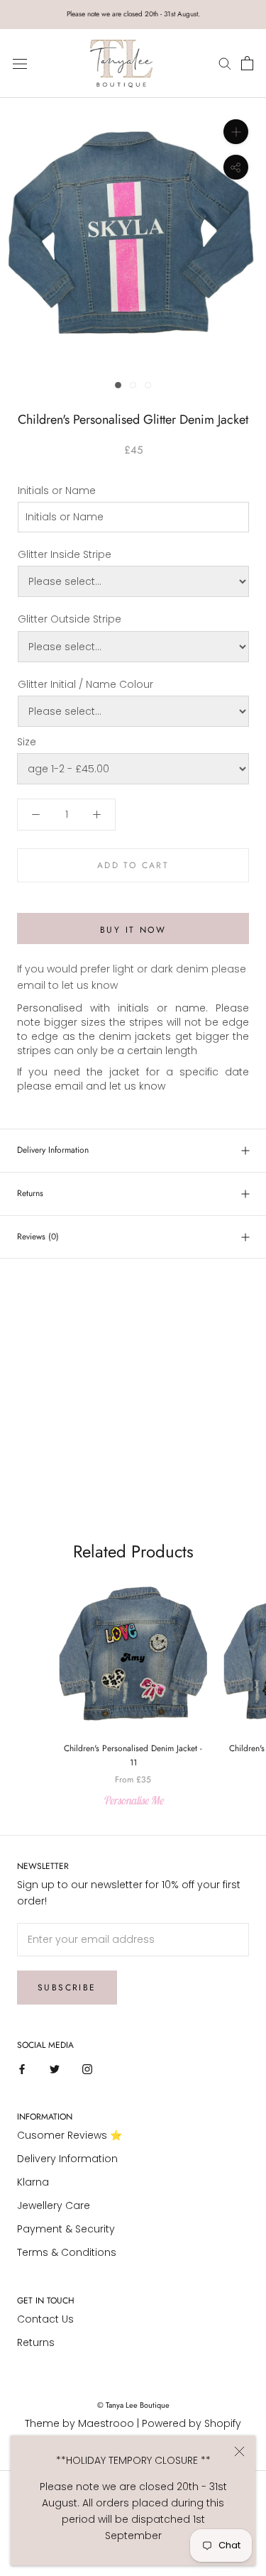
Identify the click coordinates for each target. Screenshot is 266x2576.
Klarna (33, 2182)
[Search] (227, 64)
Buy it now (133, 930)
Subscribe (67, 1988)
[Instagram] (87, 2068)
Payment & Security (66, 2229)
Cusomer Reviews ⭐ (70, 2135)
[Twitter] (55, 2068)
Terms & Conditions (67, 2252)
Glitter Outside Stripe (70, 619)
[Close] (239, 2451)
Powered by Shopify (192, 2423)
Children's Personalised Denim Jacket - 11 (133, 1755)
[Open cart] (247, 64)
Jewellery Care (54, 2205)
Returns (30, 1193)
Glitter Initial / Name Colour (85, 684)
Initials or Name (57, 490)
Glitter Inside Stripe (65, 554)
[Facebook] (22, 2068)
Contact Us (45, 2319)
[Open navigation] (20, 64)
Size (27, 742)
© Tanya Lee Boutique (133, 2405)
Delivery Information (53, 1150)
